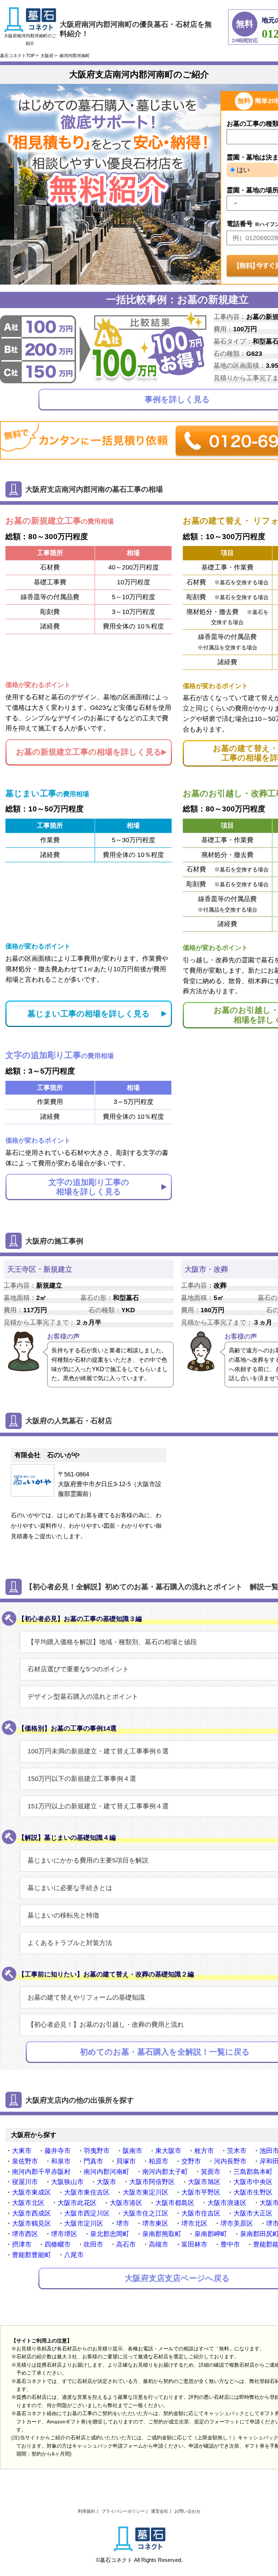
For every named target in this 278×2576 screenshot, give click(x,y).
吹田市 (93, 2244)
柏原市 (159, 2161)
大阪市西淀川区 (87, 2213)
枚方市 (204, 2151)
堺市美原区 (237, 2223)
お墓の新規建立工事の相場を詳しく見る (89, 752)
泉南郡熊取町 (162, 2234)
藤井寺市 (58, 2151)
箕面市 (211, 2172)
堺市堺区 (64, 2234)
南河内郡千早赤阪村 (41, 2172)
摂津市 (22, 2244)
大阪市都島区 (175, 2203)
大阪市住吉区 (201, 2213)
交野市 (191, 2161)
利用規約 (87, 2511)
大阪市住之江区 (146, 2213)
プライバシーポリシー (123, 2511)
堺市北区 (194, 2223)
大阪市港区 (126, 2203)
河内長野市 (230, 2161)
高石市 (126, 2244)
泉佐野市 (25, 2161)
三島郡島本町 (253, 2172)
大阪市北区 (28, 2203)
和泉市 (61, 2161)
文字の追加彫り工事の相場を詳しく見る (89, 1187)
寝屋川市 (25, 2182)
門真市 (93, 2161)
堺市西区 (25, 2234)
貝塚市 (126, 2161)
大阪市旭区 (204, 2182)
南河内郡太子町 (165, 2172)
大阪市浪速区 (227, 2203)
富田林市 (194, 2244)
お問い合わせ (188, 2511)
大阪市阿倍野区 (152, 2182)
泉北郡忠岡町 (110, 2234)
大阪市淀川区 (84, 2223)
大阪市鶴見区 (31, 2223)
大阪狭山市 (67, 2182)
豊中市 (230, 2244)
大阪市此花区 (77, 2203)
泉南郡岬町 (211, 2234)
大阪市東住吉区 (87, 2192)
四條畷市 (58, 2244)
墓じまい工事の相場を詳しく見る (89, 1014)
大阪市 (106, 2182)
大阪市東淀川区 (146, 2192)
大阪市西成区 (31, 2213)
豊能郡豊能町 (31, 2255)
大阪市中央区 (253, 2182)
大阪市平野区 (201, 2192)
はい (242, 170)
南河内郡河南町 (106, 2172)
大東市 (22, 2151)
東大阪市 (168, 2151)
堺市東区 (155, 2223)
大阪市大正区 (253, 2213)
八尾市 (74, 2255)
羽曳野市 (97, 2151)
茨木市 (237, 2151)
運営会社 (160, 2511)
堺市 (123, 2223)
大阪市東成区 (31, 2192)
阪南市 (132, 2151)
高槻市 (159, 2244)
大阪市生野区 (253, 2192)
